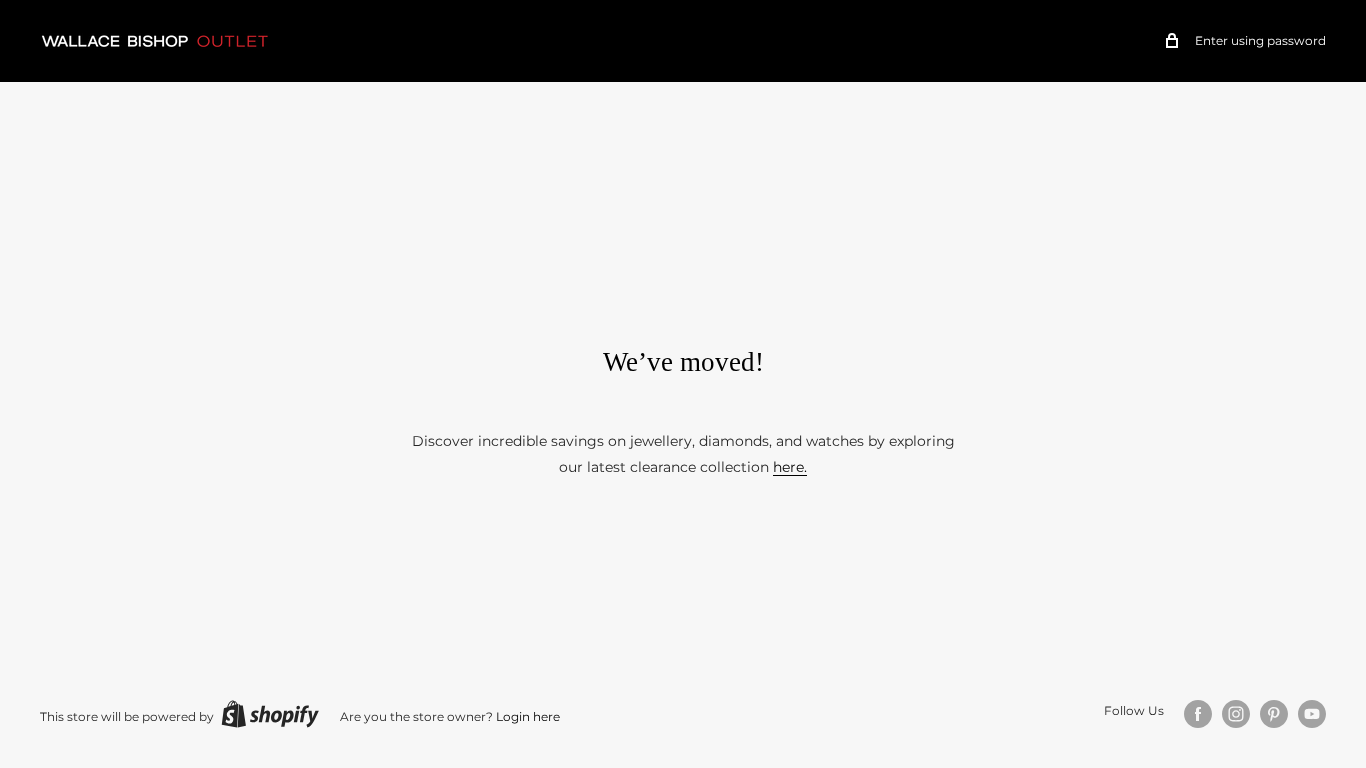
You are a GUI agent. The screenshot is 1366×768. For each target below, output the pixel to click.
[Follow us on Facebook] (1198, 714)
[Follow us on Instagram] (1236, 714)
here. (790, 467)
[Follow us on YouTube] (1312, 714)
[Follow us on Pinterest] (1274, 714)
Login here (528, 716)
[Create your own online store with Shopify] (270, 714)
